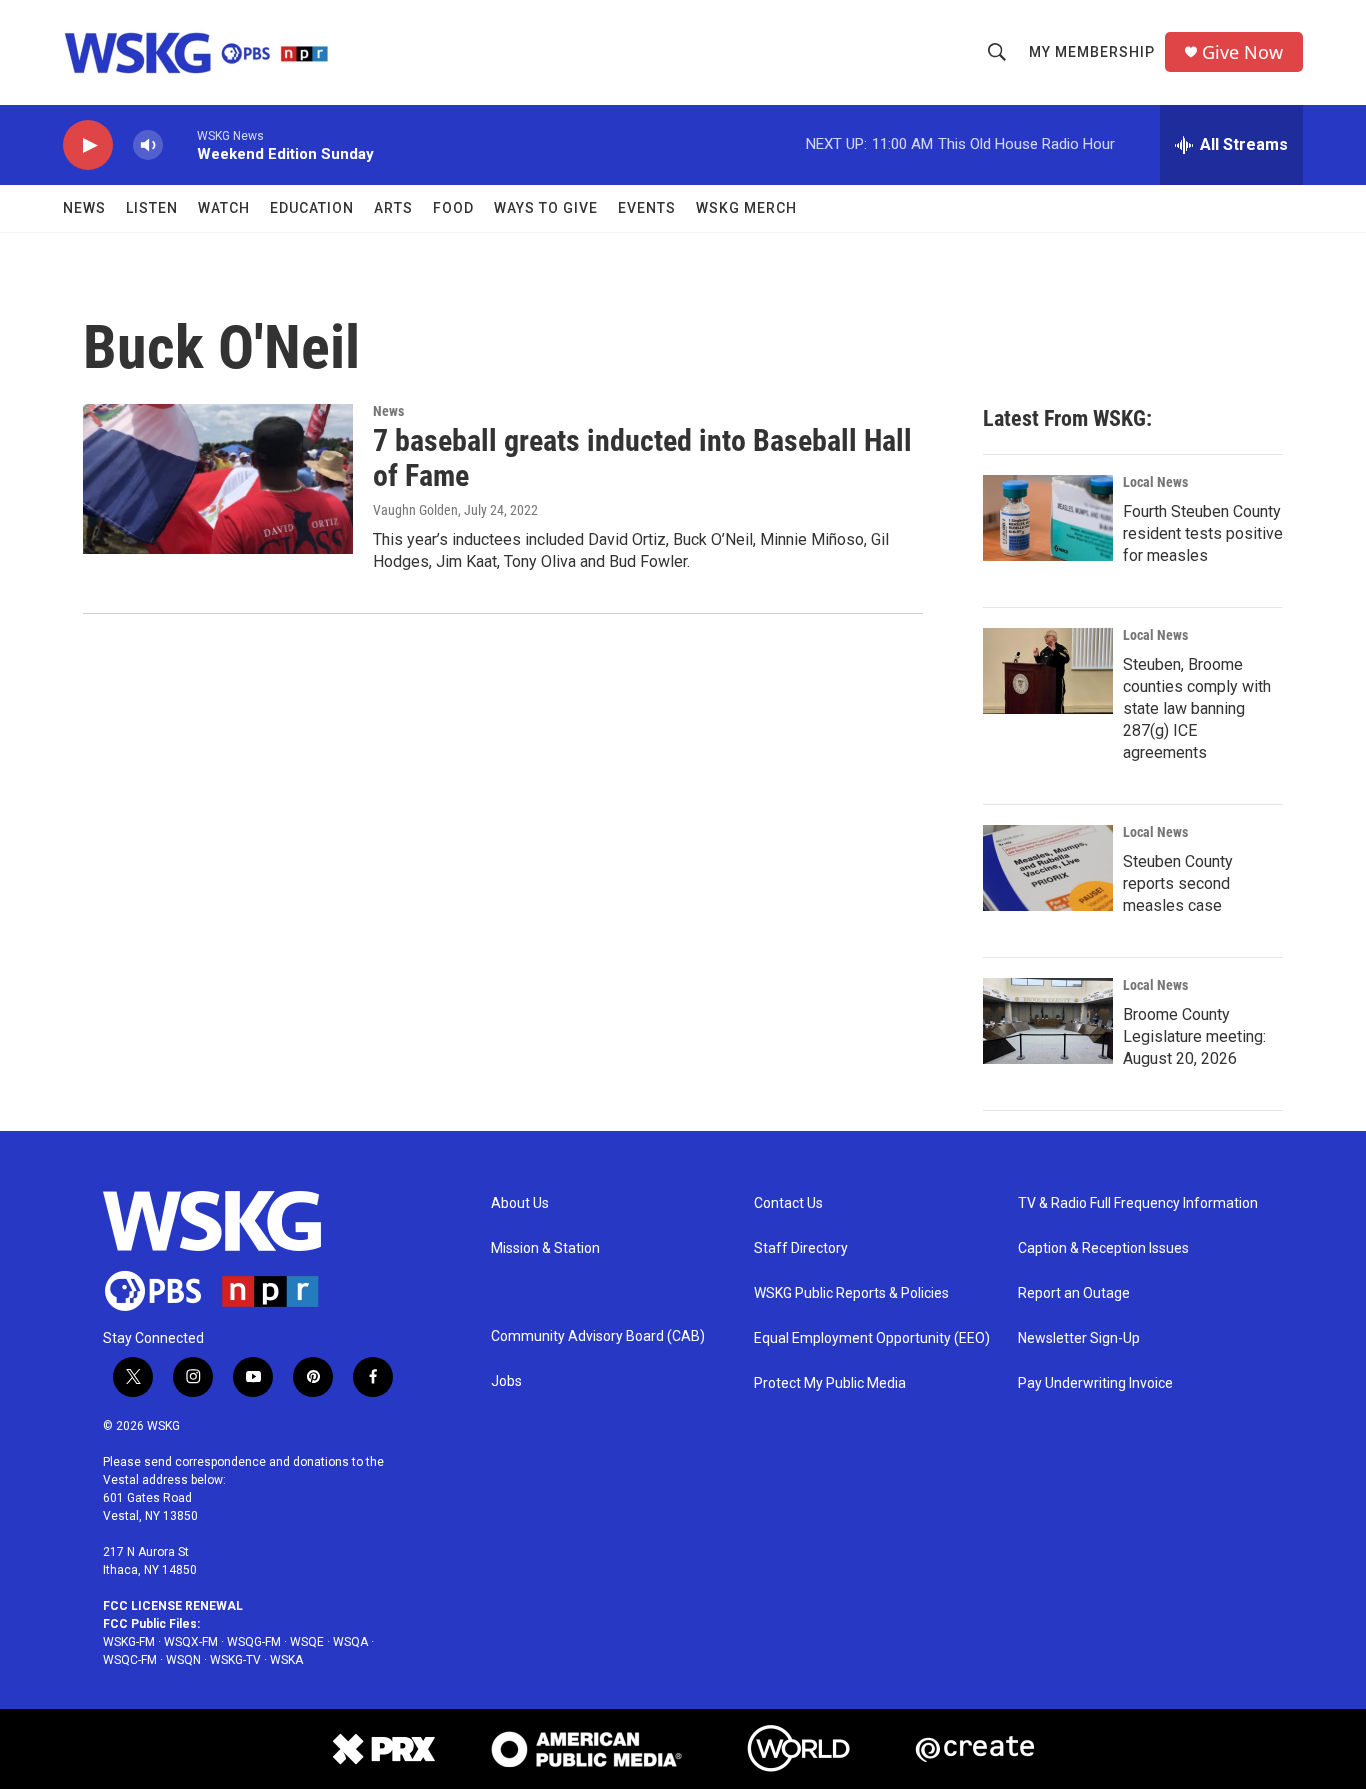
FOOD (453, 208)
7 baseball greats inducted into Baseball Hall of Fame (642, 458)
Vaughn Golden (415, 510)
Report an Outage (1074, 1293)
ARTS (393, 208)
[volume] (148, 145)
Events (647, 208)
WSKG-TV (235, 1660)
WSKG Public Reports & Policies (851, 1293)
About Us (520, 1203)
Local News (1155, 482)
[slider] (180, 144)
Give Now (1242, 52)
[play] (88, 145)
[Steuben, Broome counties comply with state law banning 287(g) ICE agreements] (1048, 671)
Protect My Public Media (830, 1383)
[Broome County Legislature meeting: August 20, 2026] (1048, 1021)
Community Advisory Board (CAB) (598, 1336)
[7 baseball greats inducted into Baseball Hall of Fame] (218, 479)
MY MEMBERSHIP (1092, 52)
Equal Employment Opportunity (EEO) (872, 1338)
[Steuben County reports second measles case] (1048, 868)
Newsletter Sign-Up (1079, 1338)
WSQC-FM (130, 1660)
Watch (224, 208)
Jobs (506, 1381)
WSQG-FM (254, 1642)
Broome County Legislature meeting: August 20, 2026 (1194, 1036)
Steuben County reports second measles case (1178, 883)
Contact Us (788, 1203)
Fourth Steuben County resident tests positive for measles (1203, 533)
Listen (152, 208)
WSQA (350, 1642)
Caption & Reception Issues (1103, 1248)
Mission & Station (545, 1248)
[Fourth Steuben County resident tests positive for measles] (1048, 518)
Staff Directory (801, 1248)
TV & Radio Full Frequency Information (1138, 1203)
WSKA (286, 1660)
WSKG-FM (129, 1642)
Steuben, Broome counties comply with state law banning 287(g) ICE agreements (1197, 708)
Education (312, 208)
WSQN (183, 1660)
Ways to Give (546, 208)
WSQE (307, 1642)
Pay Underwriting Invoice (1095, 1383)
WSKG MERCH (746, 208)
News (84, 208)
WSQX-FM (191, 1642)
